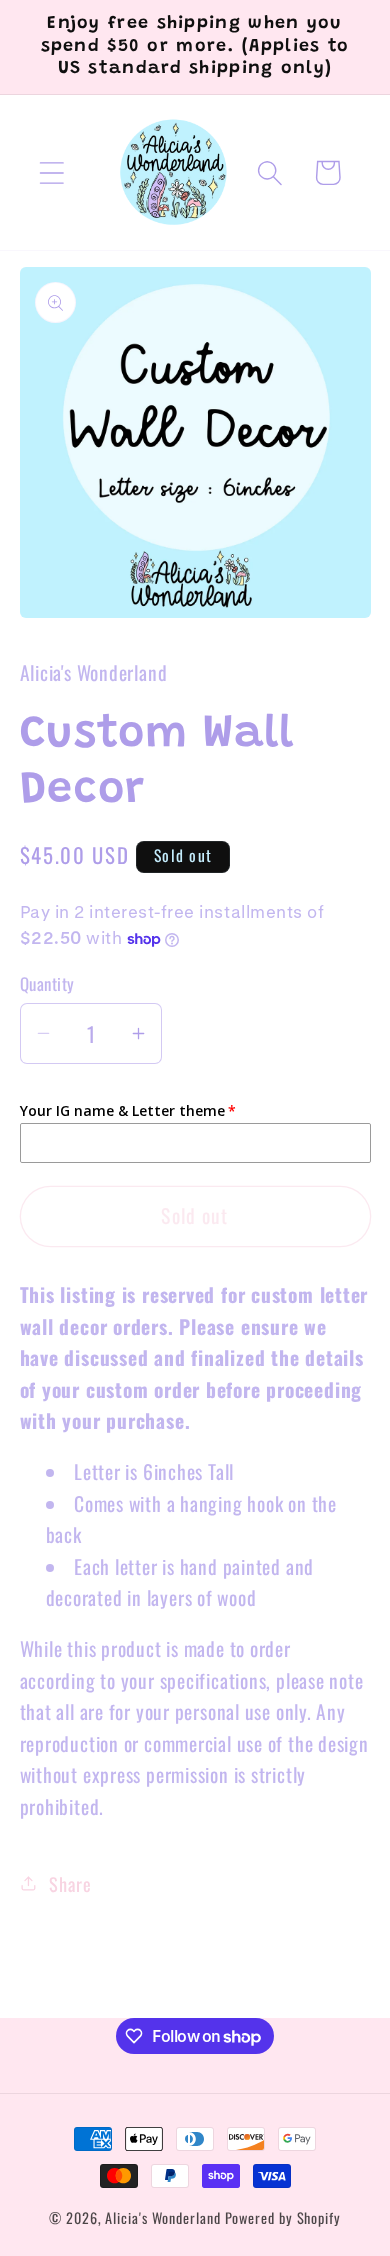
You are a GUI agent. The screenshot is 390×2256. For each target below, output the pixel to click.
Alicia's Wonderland (162, 2217)
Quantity (47, 983)
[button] (51, 172)
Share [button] (70, 1883)
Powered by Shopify (283, 2217)
